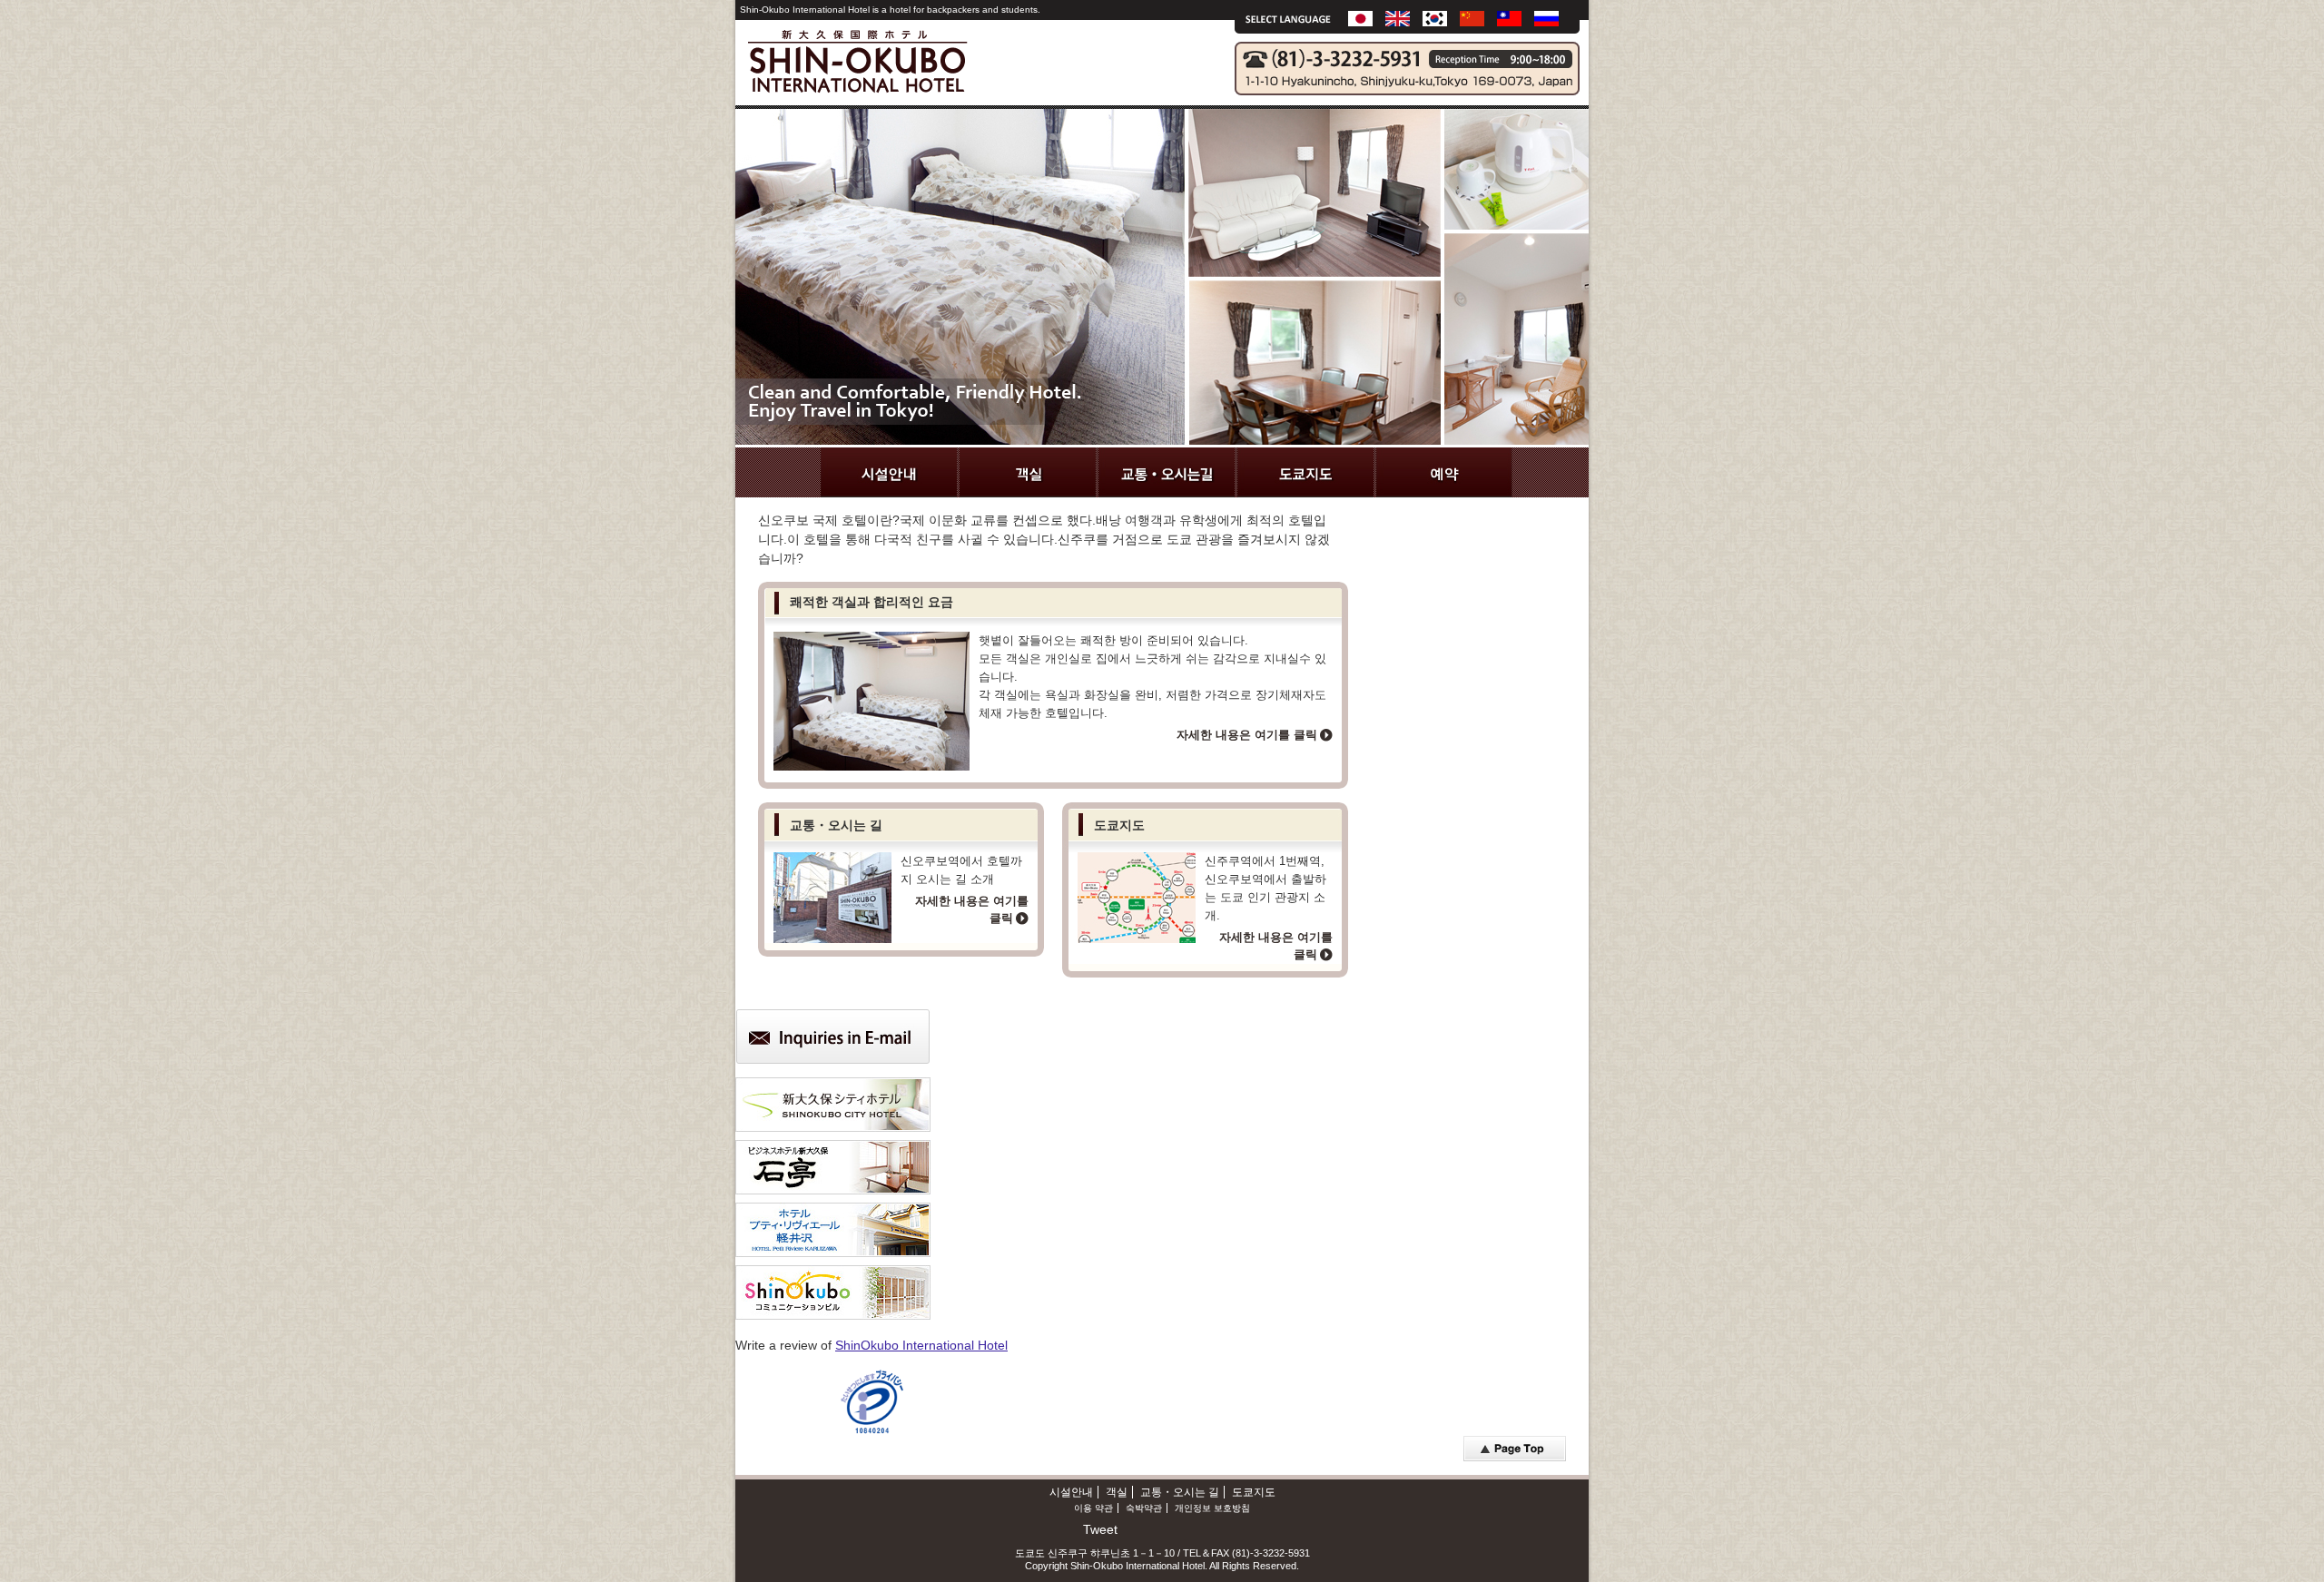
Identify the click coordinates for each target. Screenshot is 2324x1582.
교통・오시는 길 (1180, 1492)
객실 (1117, 1492)
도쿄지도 (1254, 1492)
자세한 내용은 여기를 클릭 (1247, 735)
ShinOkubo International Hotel (921, 1345)
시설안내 (1071, 1492)
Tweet (1100, 1529)
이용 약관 (1093, 1508)
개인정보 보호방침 (1212, 1508)
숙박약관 (1144, 1508)
